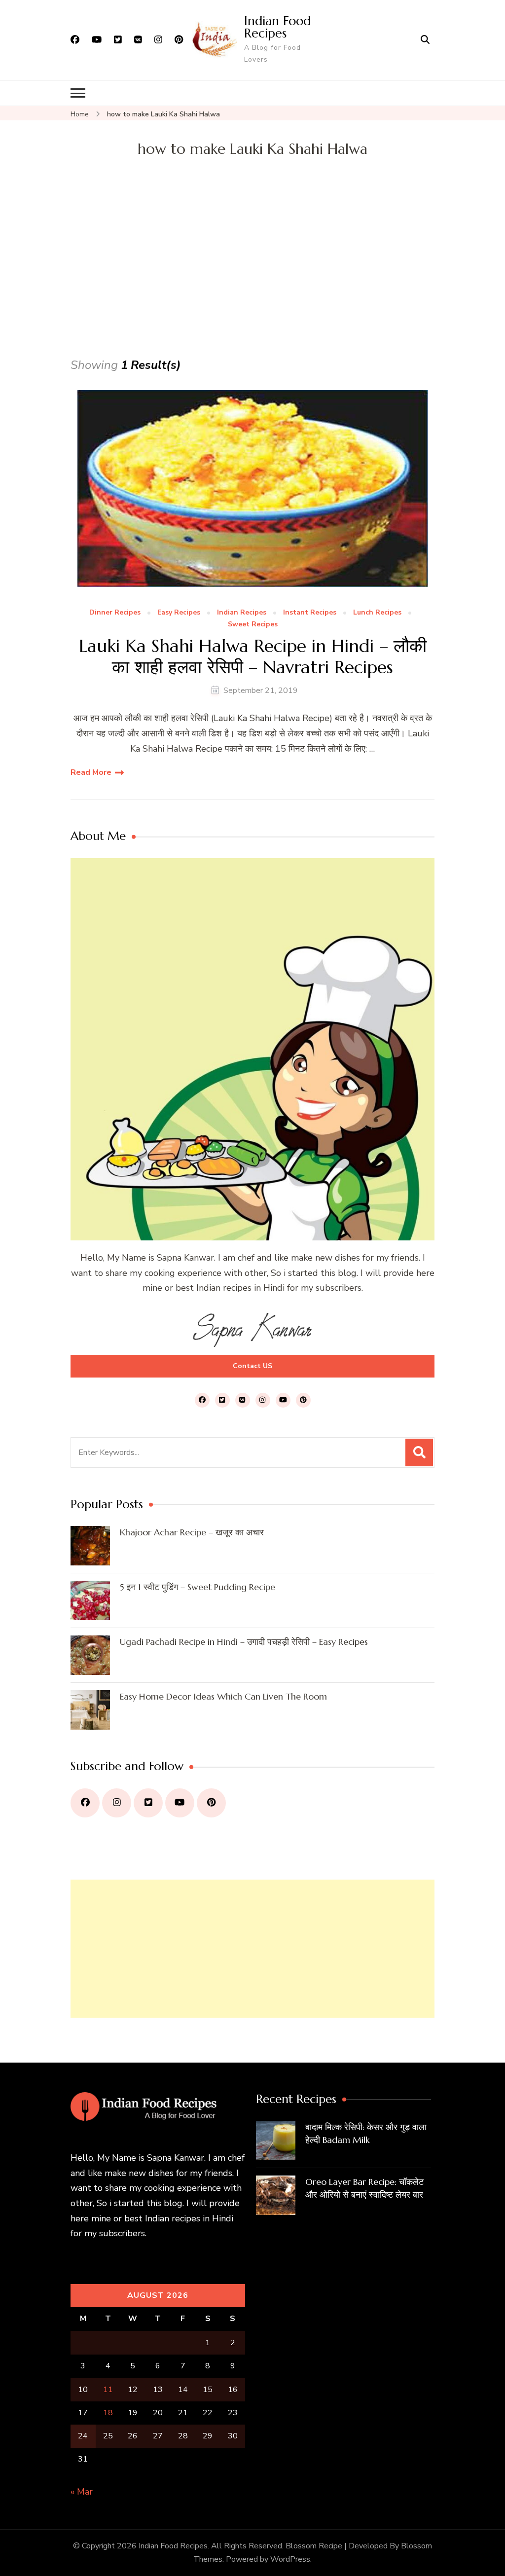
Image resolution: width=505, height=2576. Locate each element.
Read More (91, 772)
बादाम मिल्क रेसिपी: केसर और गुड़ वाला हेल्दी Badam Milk (366, 2133)
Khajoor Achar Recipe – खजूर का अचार (192, 1532)
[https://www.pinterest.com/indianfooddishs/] (211, 1803)
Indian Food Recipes (277, 27)
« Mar (82, 2492)
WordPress (290, 2559)
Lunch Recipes (377, 613)
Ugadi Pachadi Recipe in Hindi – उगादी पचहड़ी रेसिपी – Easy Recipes (244, 1642)
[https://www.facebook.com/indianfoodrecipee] (85, 1803)
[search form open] (425, 40)
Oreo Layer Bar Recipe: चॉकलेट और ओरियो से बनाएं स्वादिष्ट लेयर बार (364, 2188)
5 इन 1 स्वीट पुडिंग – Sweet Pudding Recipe (198, 1587)
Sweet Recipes (253, 625)
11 (108, 2390)
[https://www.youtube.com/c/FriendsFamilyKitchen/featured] (180, 1803)
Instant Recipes (310, 613)
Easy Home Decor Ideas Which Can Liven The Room (223, 1696)
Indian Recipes (242, 613)
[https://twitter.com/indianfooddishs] (148, 1803)
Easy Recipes (179, 613)
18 (108, 2413)
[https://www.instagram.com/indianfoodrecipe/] (117, 1803)
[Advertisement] (252, 281)
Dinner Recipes (115, 613)
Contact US (252, 1366)
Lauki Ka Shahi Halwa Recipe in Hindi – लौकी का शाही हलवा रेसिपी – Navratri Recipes (253, 656)
